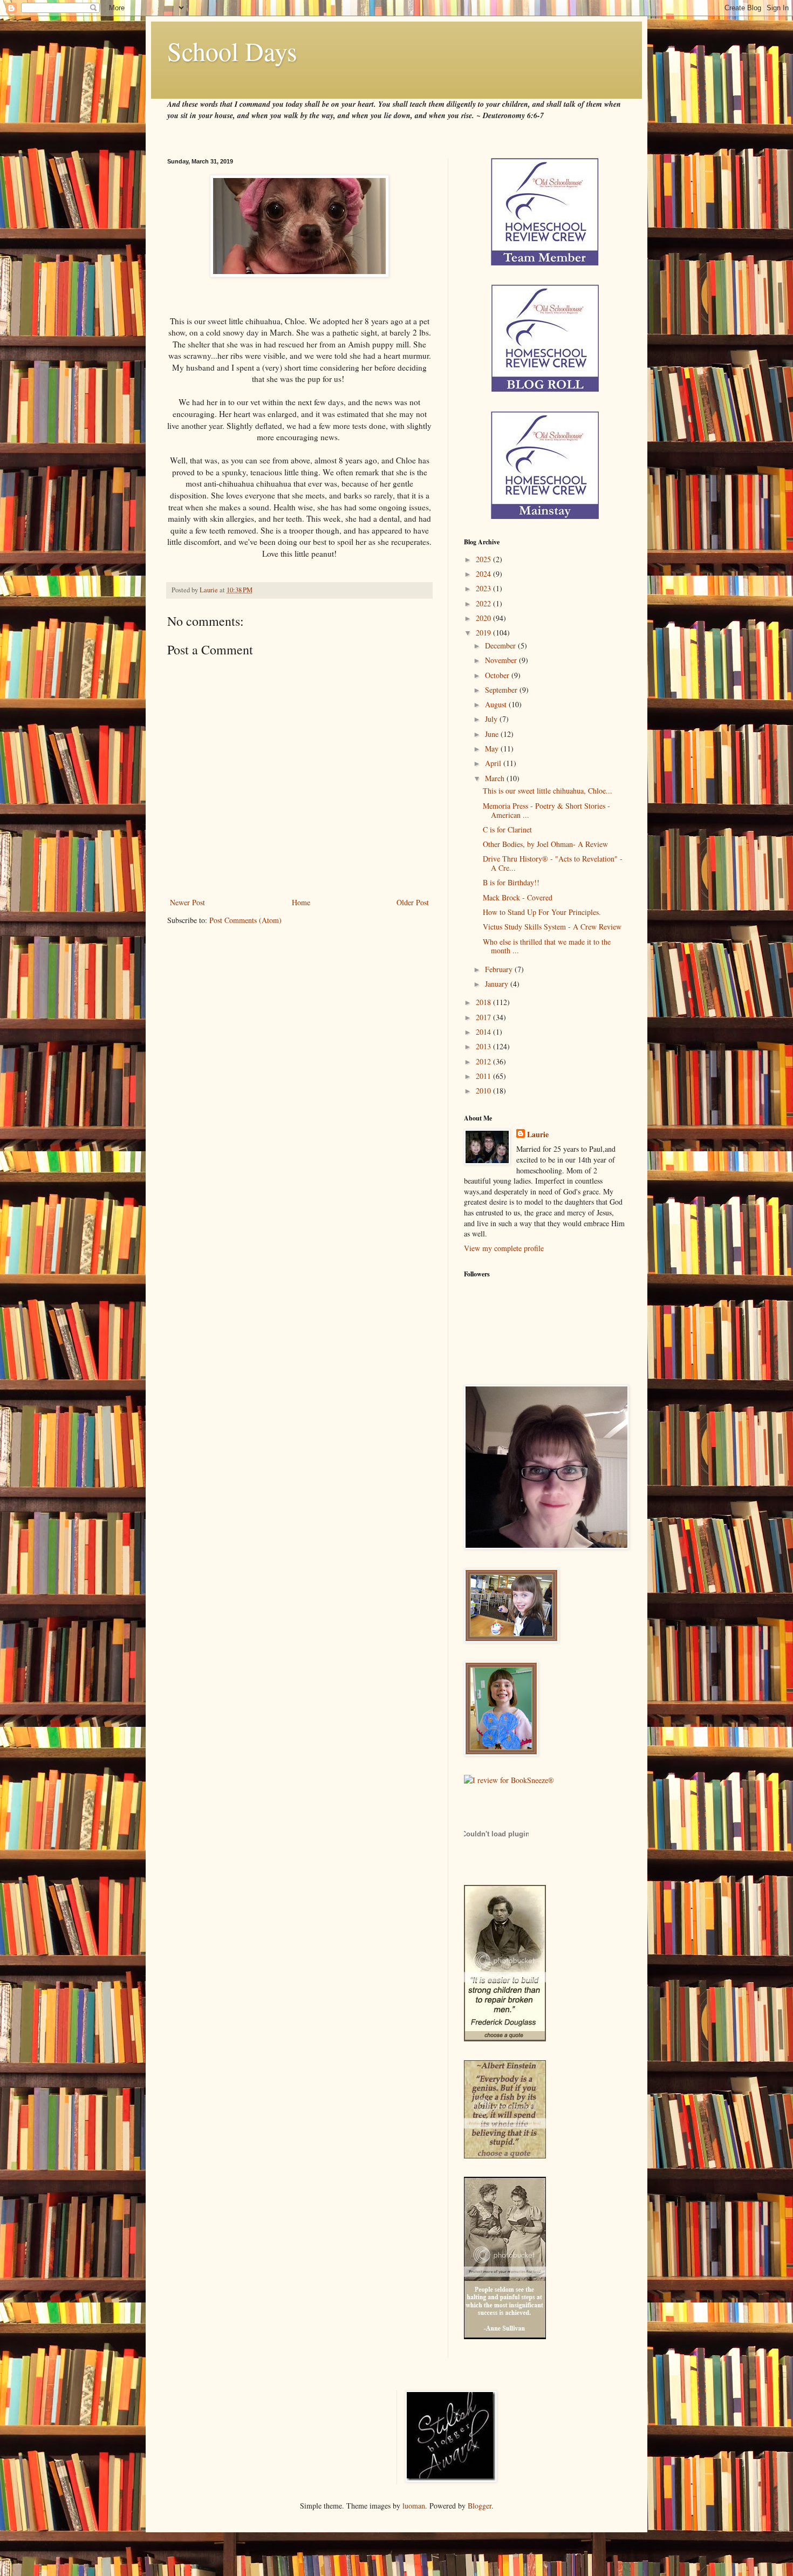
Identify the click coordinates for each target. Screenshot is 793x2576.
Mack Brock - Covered (518, 897)
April (494, 763)
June (493, 734)
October (498, 675)
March (496, 778)
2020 (484, 618)
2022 (484, 603)
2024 (484, 574)
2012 (484, 1061)
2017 (484, 1017)
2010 (484, 1091)
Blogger (480, 2506)
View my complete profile (504, 1248)
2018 (484, 1002)
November (502, 660)
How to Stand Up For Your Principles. (542, 912)
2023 (484, 588)
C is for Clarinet (507, 829)
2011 (484, 1076)
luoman (414, 2506)
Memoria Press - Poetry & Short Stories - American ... (546, 810)
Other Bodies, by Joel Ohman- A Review (545, 844)
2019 (484, 633)
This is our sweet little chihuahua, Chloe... (548, 791)
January (498, 984)
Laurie (538, 1135)
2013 (484, 1046)
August (497, 704)
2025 (484, 559)
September (502, 690)
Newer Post (187, 902)
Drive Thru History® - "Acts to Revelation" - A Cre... (553, 863)
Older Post (413, 902)
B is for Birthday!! (511, 882)
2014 (484, 1032)
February (500, 969)
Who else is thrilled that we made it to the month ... (547, 946)
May (493, 749)
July (492, 719)
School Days (232, 51)
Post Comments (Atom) (245, 920)
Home (301, 902)
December (501, 645)
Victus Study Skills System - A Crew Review (552, 927)
